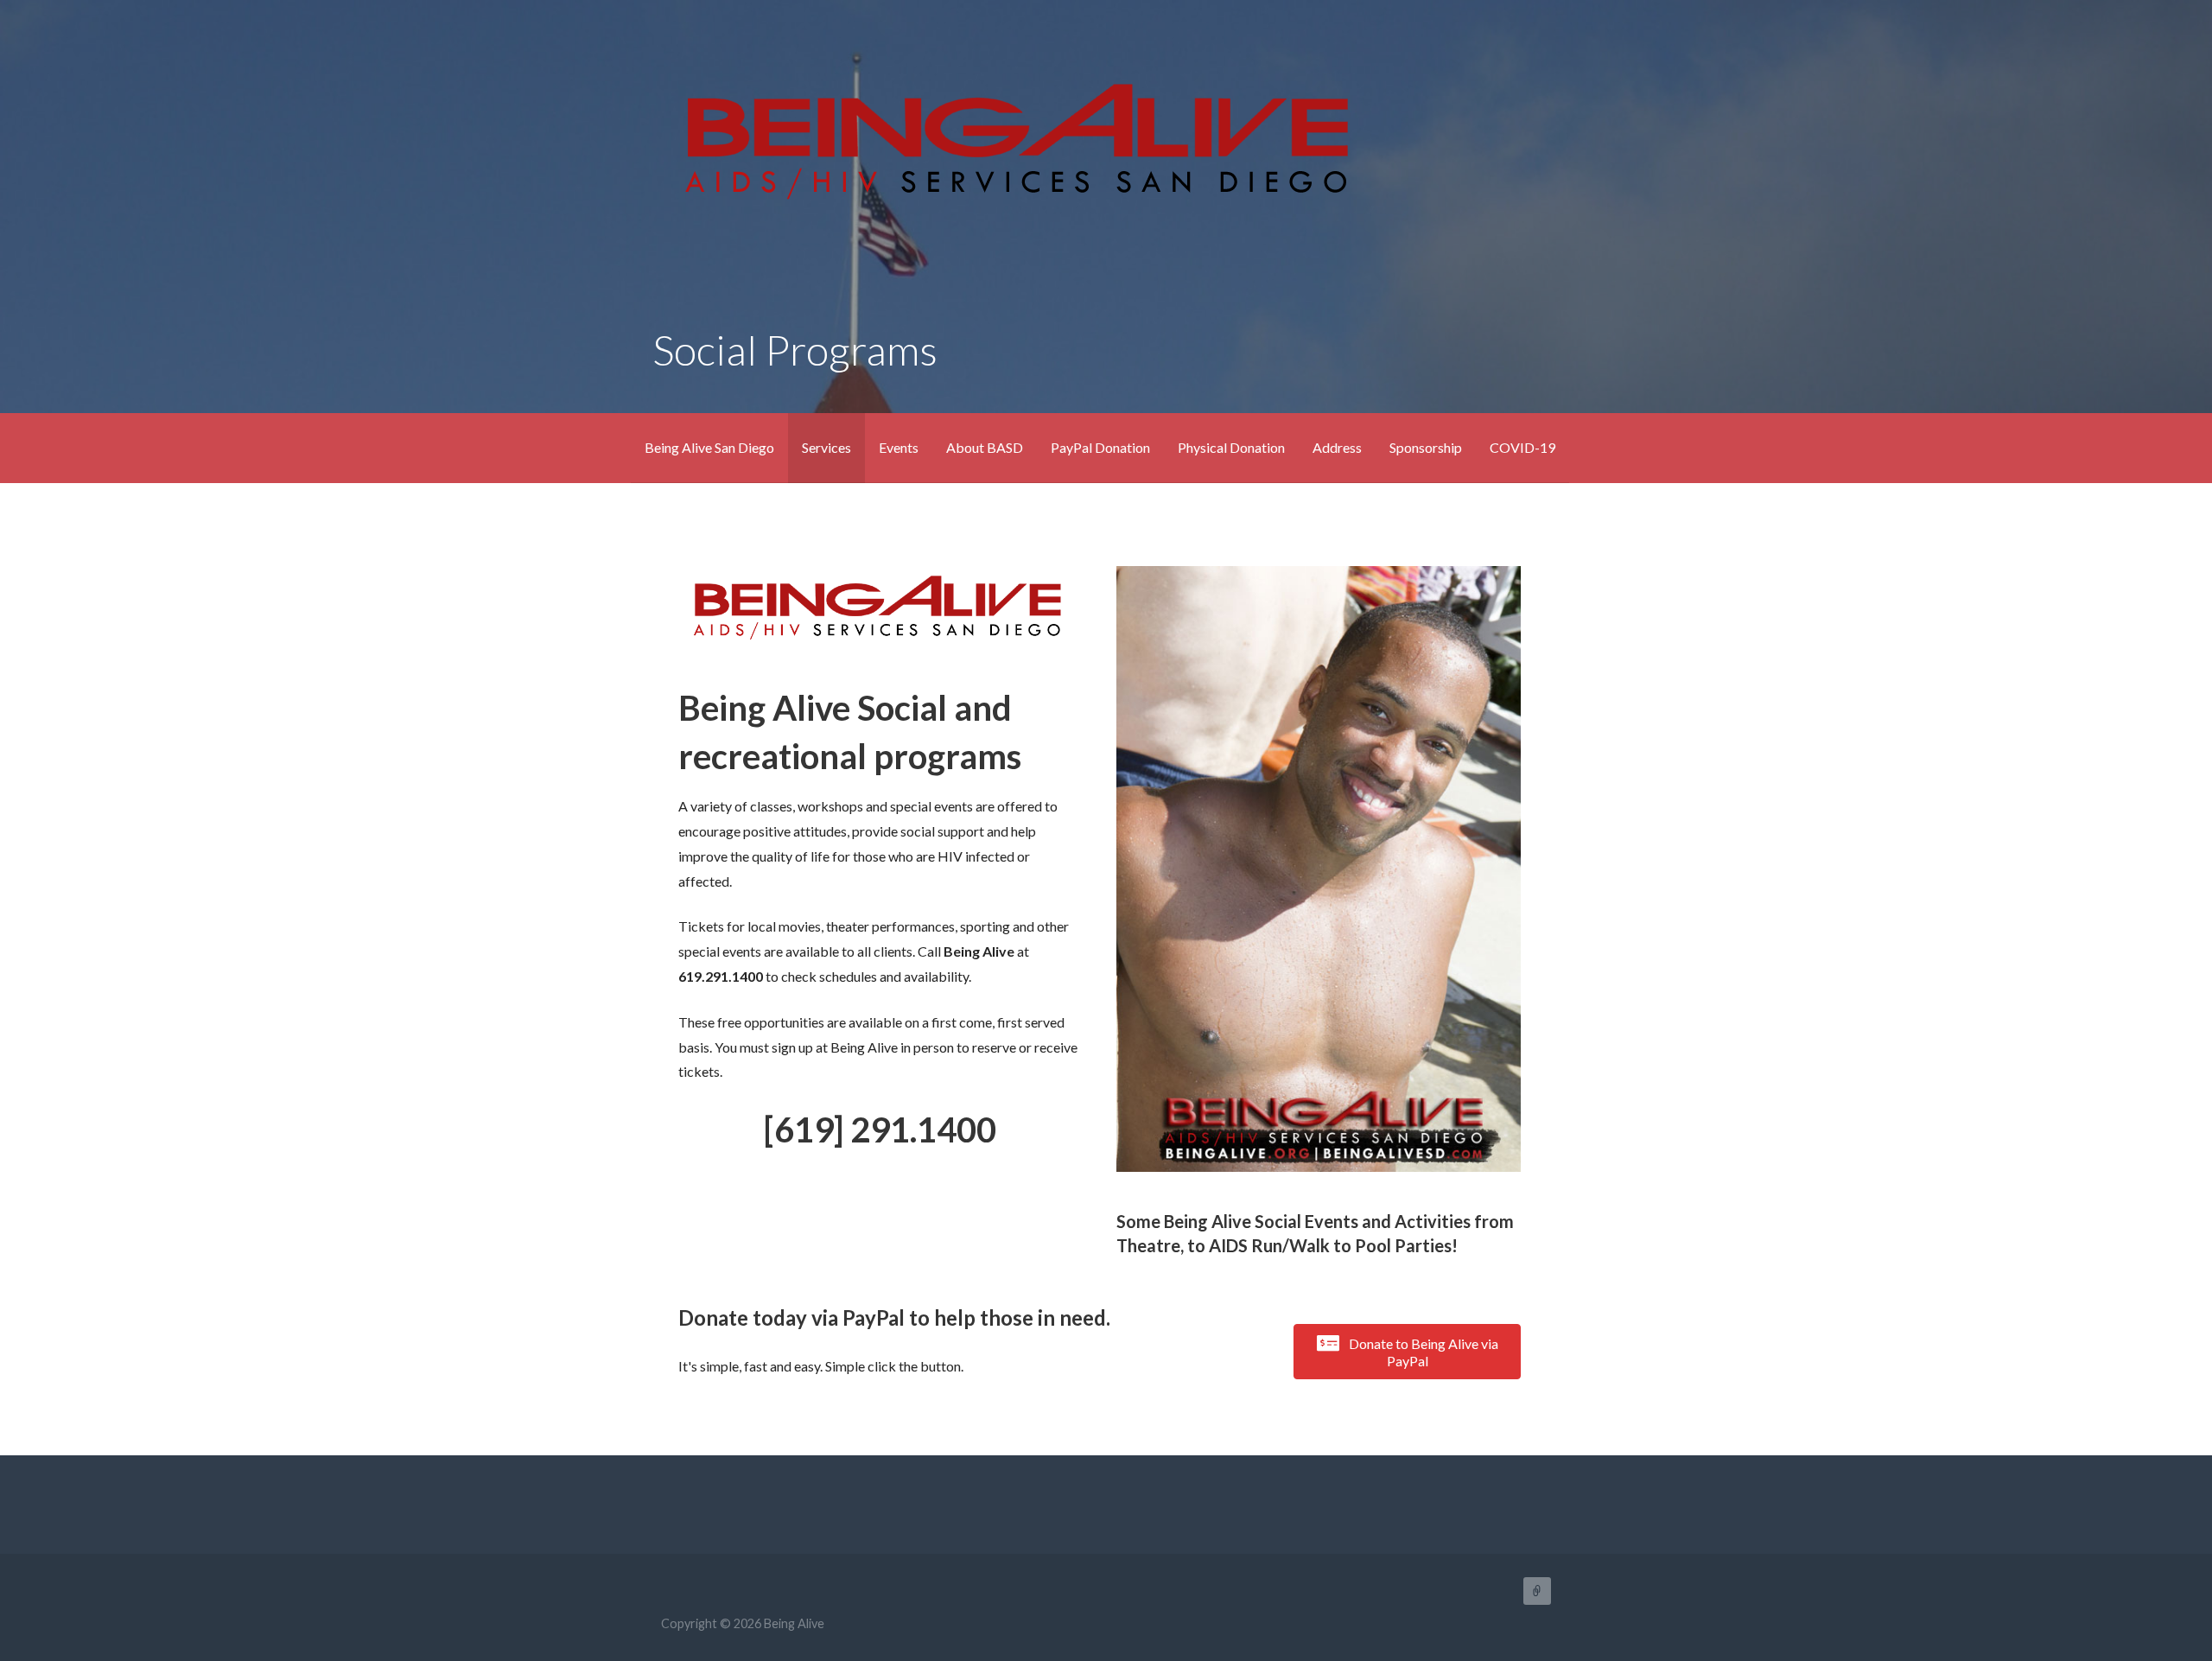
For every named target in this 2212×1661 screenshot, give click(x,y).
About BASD (985, 447)
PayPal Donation (1100, 447)
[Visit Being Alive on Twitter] (656, 1502)
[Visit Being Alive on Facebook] (690, 1502)
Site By (1537, 1591)
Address (1337, 447)
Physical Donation (1231, 447)
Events (899, 447)
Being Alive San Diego (709, 447)
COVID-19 (1522, 447)
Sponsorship (1426, 447)
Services (826, 447)
